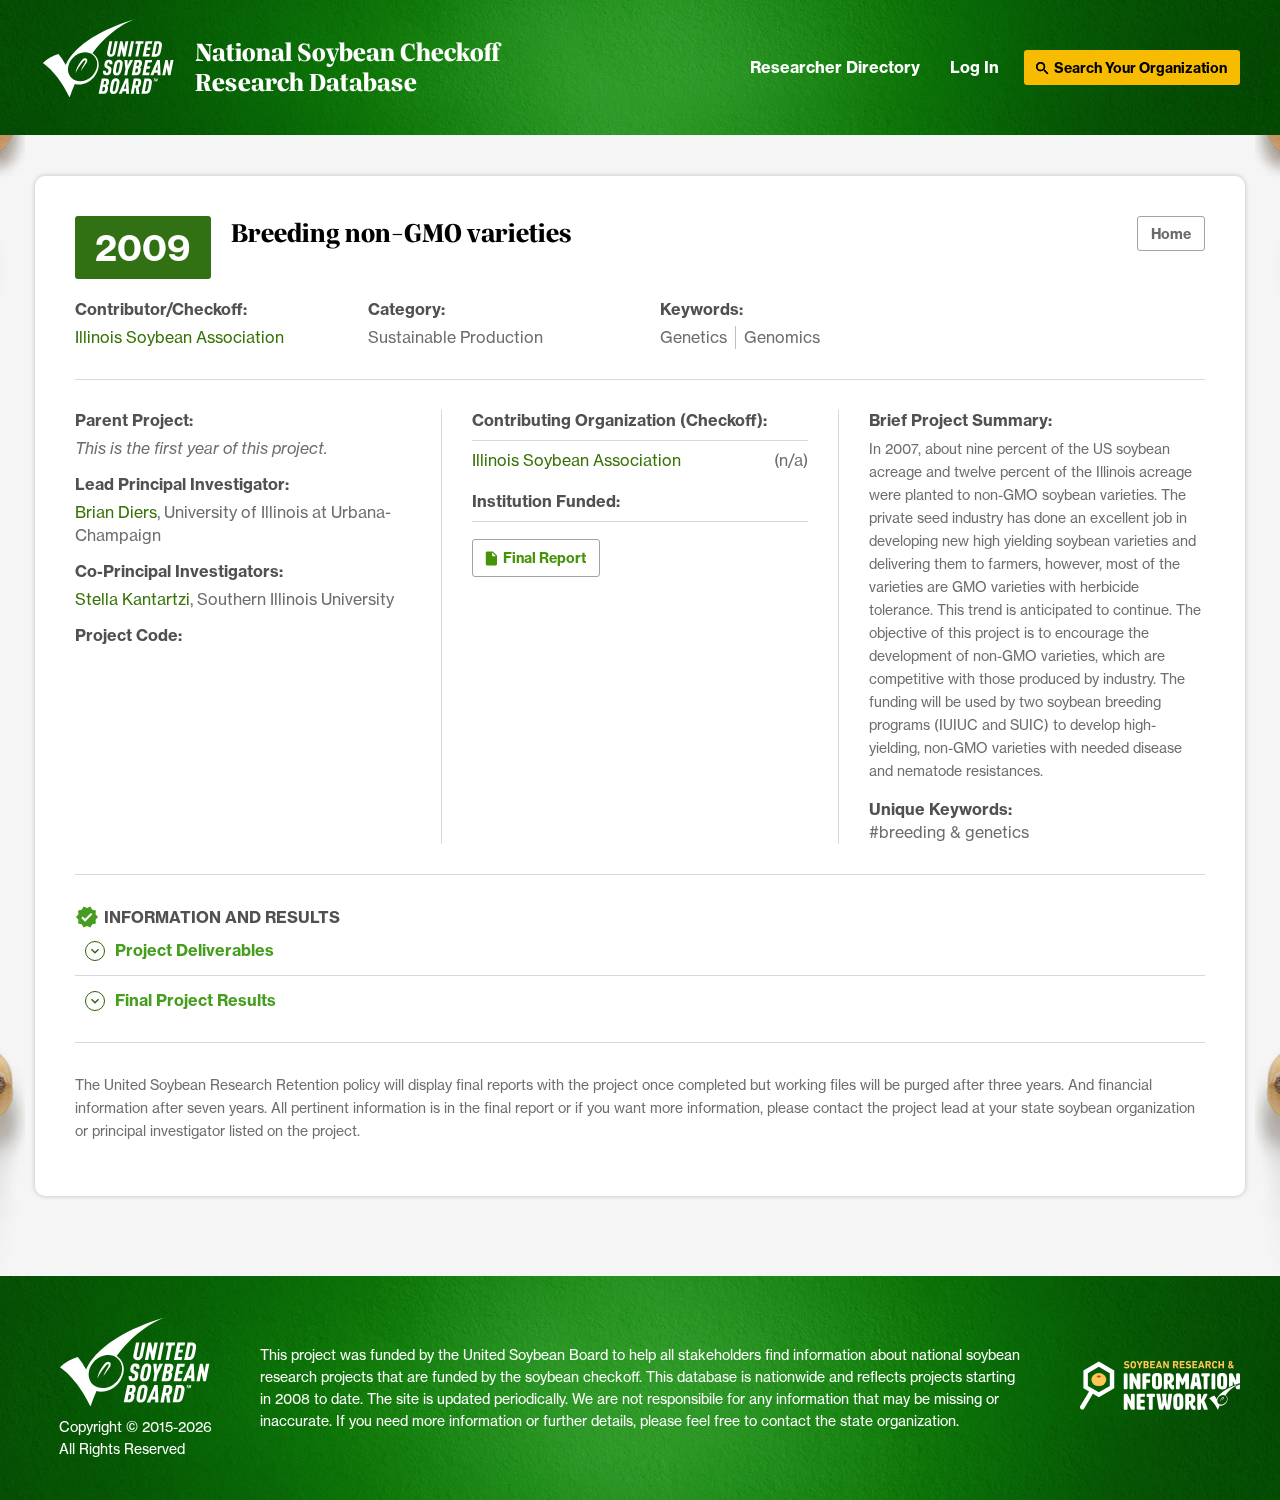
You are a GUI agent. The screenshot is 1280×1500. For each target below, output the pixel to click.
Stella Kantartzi (132, 599)
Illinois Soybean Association (179, 337)
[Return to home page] (108, 68)
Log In (974, 67)
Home (1171, 234)
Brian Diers (116, 512)
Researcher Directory (835, 67)
